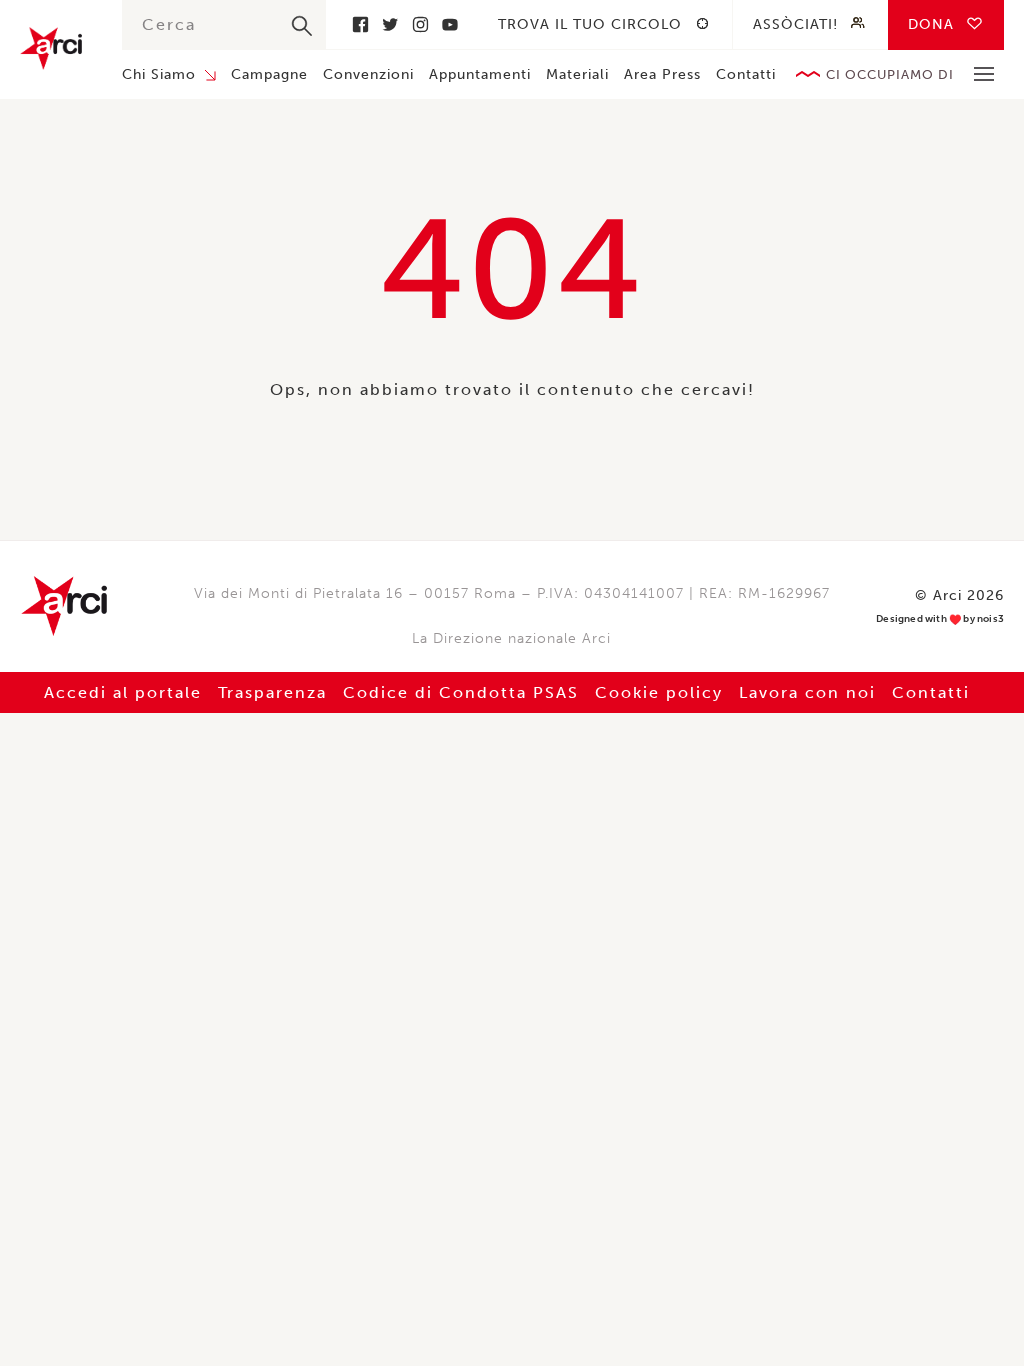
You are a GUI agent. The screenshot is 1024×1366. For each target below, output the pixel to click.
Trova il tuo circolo (590, 24)
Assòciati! (795, 24)
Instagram (420, 24)
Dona (931, 24)
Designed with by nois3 (940, 619)
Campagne (269, 74)
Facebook (360, 24)
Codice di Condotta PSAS (461, 692)
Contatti (746, 74)
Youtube (450, 24)
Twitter (390, 24)
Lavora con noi (807, 692)
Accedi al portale (123, 692)
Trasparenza (272, 692)
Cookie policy (659, 692)
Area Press (662, 74)
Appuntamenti (480, 74)
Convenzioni (368, 74)
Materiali (577, 74)
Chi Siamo (159, 74)
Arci (51, 48)
